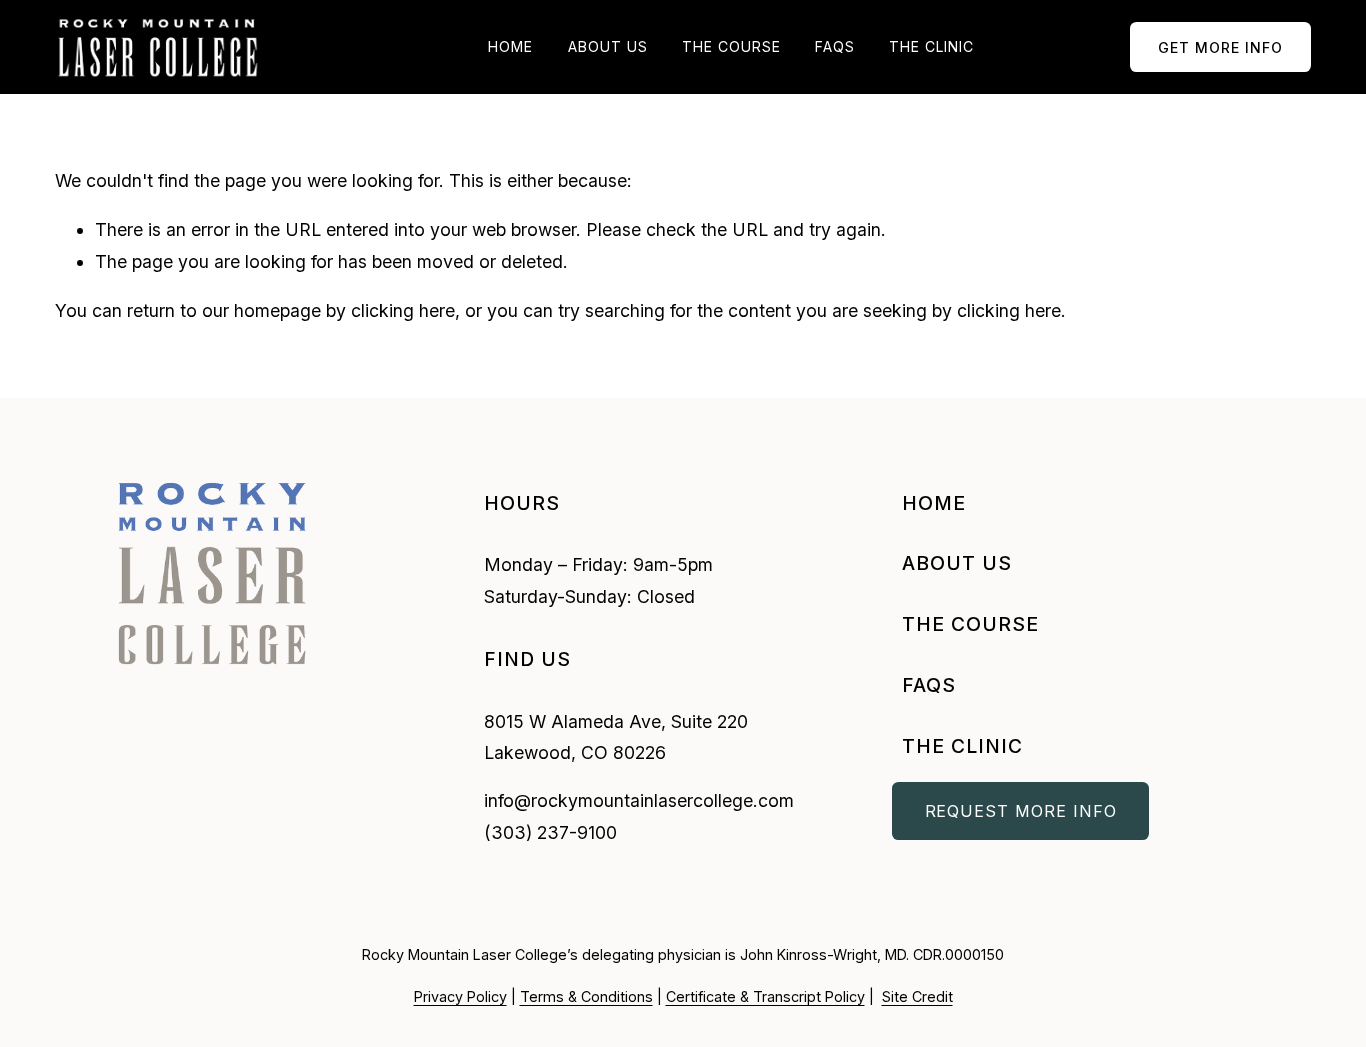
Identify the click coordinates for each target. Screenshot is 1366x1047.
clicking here (403, 310)
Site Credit (917, 996)
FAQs (835, 46)
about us (957, 563)
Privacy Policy (460, 996)
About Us (608, 46)
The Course (731, 46)
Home (510, 46)
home (934, 503)
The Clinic (931, 46)
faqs (929, 685)
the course (970, 624)
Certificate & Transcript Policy (765, 996)
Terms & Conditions (586, 996)
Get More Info (1220, 47)
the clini (955, 746)
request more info (1021, 811)
